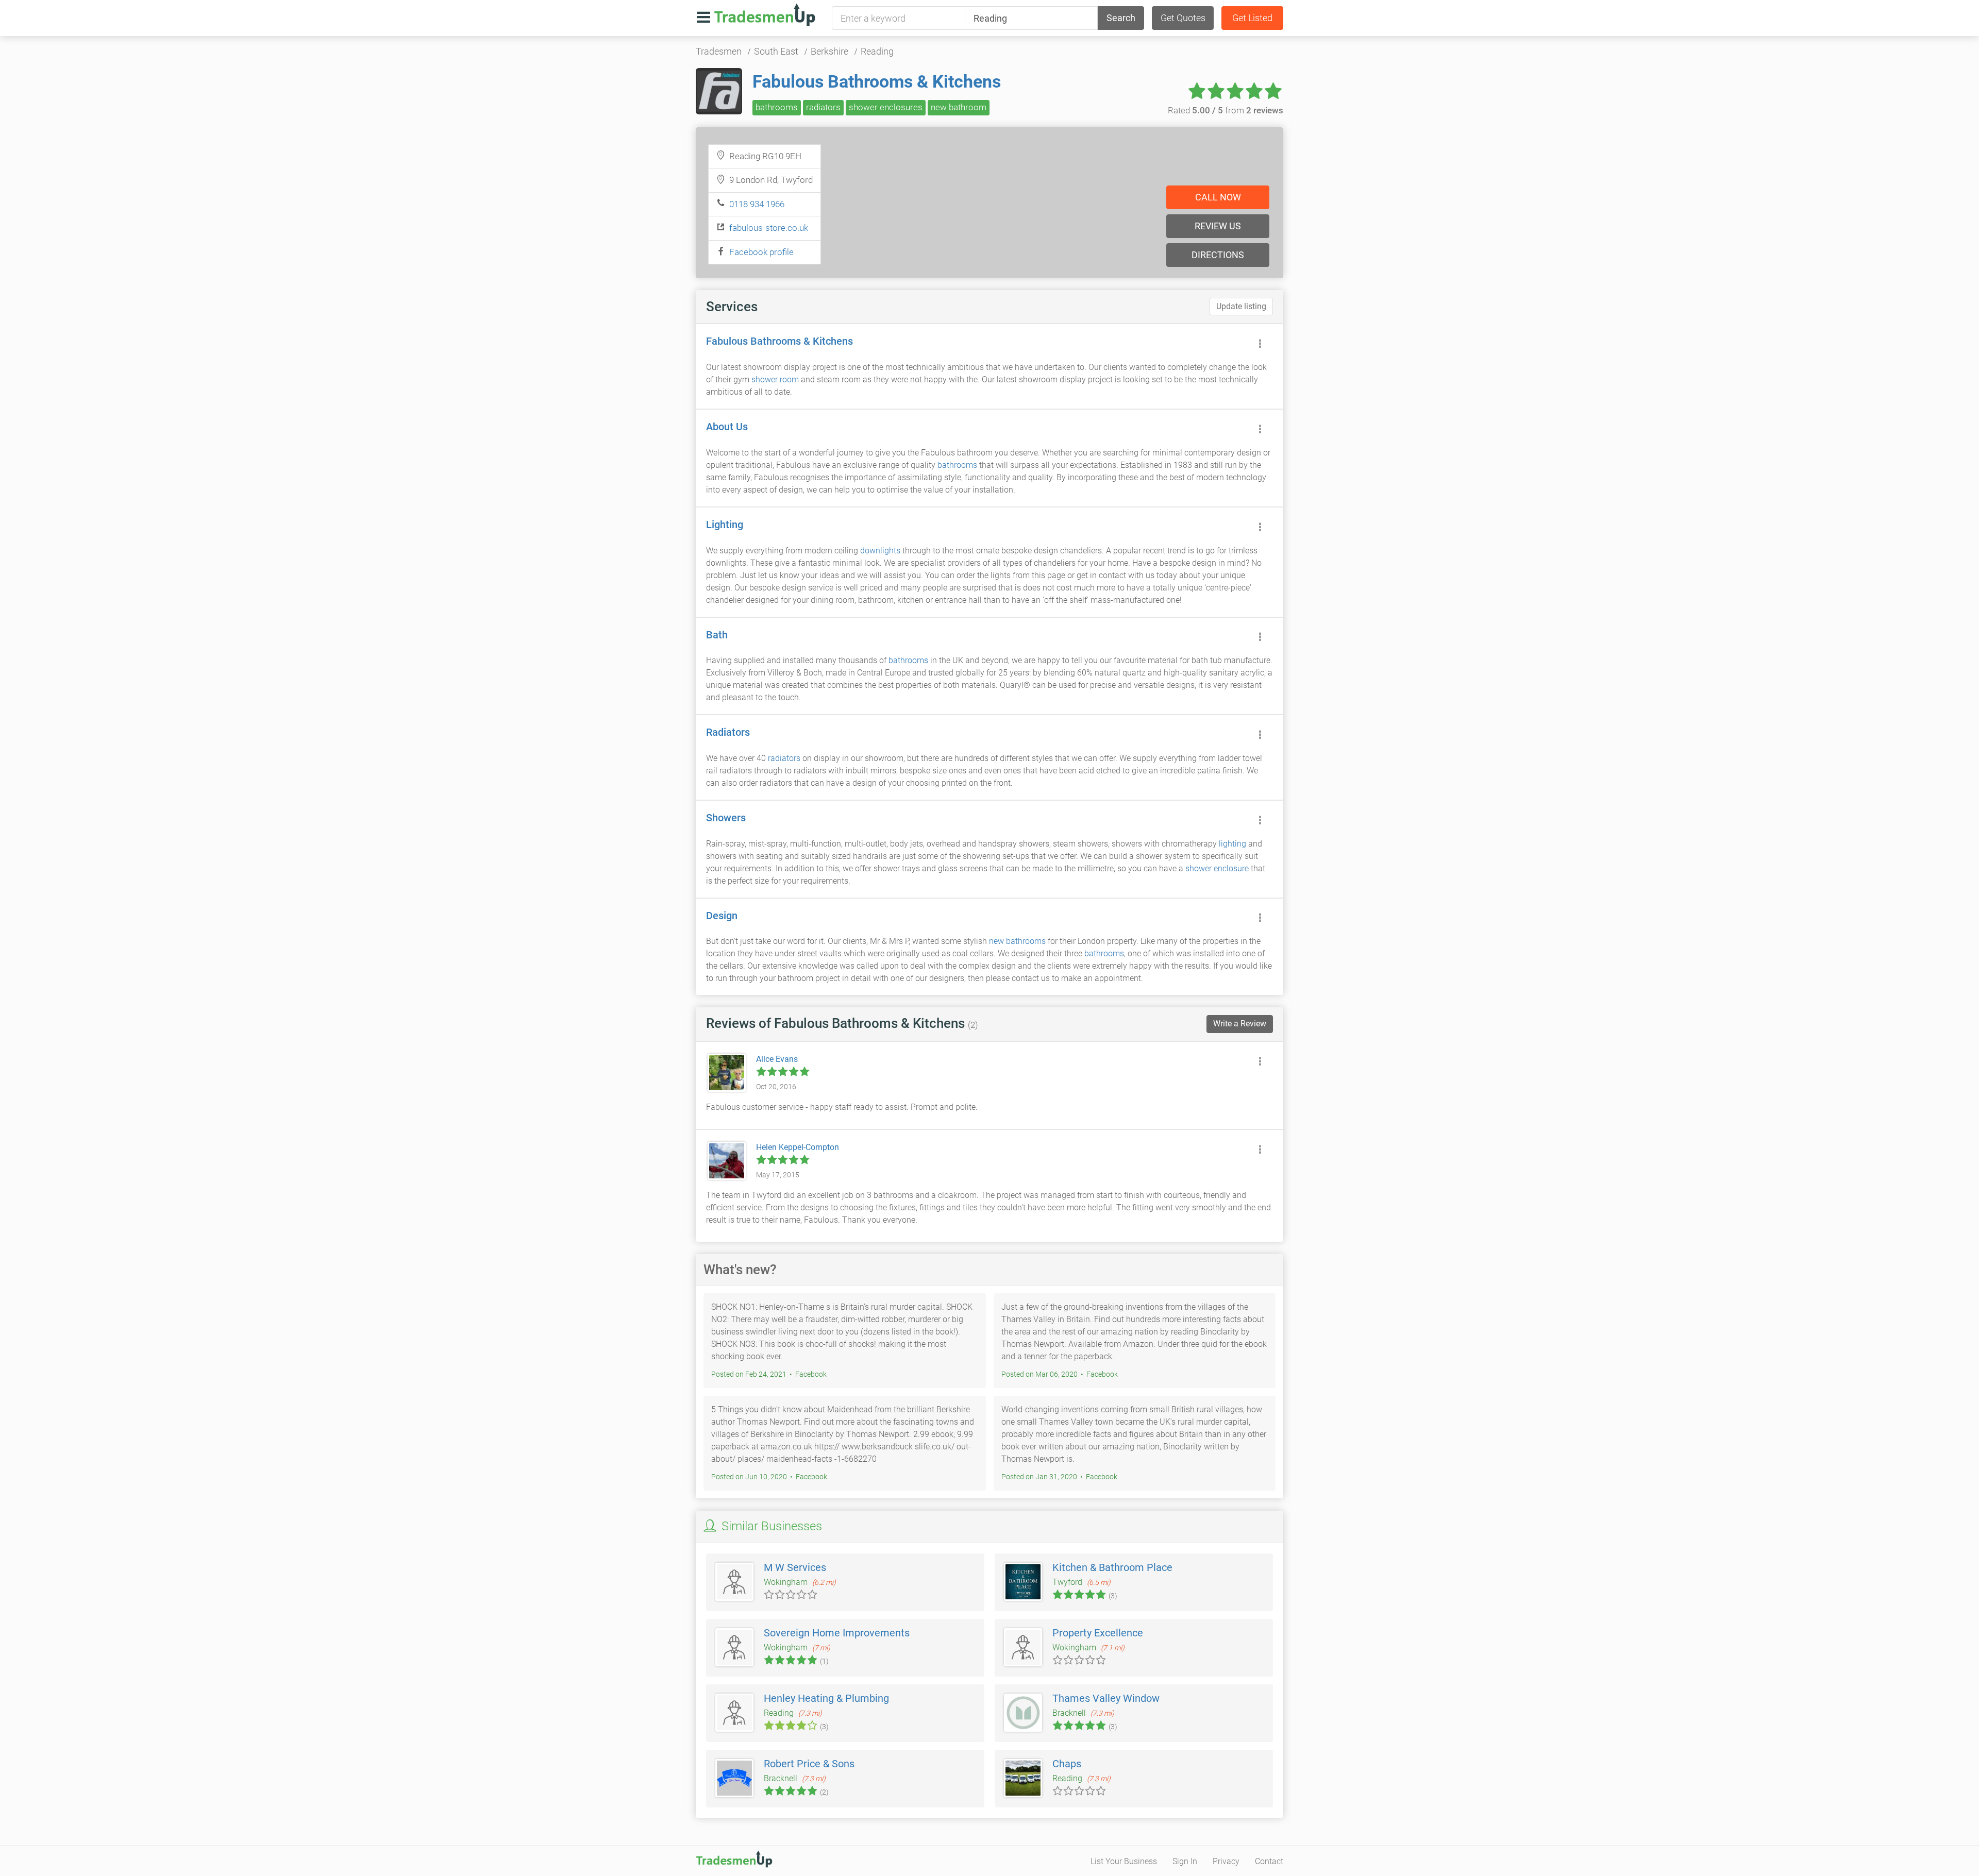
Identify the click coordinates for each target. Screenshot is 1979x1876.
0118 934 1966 (757, 204)
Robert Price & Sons (809, 1764)
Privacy (1226, 1861)
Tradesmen (719, 51)
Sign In (1185, 1861)
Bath (717, 635)
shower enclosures (886, 107)
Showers (726, 818)
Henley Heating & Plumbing (826, 1698)
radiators (823, 107)
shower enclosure (1217, 868)
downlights (880, 551)
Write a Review (1240, 1024)
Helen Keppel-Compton (798, 1147)
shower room (775, 379)
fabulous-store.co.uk (769, 228)
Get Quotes (1183, 18)
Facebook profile (761, 252)
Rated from (1226, 110)
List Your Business (1124, 1861)
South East (776, 51)
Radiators (728, 732)
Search (1121, 18)
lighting (1232, 844)
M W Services (795, 1567)
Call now (1218, 197)
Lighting (725, 525)
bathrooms (777, 107)
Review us (1218, 226)
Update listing (1241, 306)
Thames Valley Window (1106, 1698)
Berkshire (829, 51)
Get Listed (1252, 18)
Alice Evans (777, 1059)
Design (722, 916)
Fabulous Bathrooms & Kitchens (877, 81)
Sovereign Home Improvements (837, 1633)
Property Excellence (1098, 1633)
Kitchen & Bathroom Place (1112, 1567)
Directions (1218, 255)
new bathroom (959, 107)
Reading (877, 51)
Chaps (1067, 1764)
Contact (1269, 1861)
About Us (727, 427)
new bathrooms (1017, 941)
